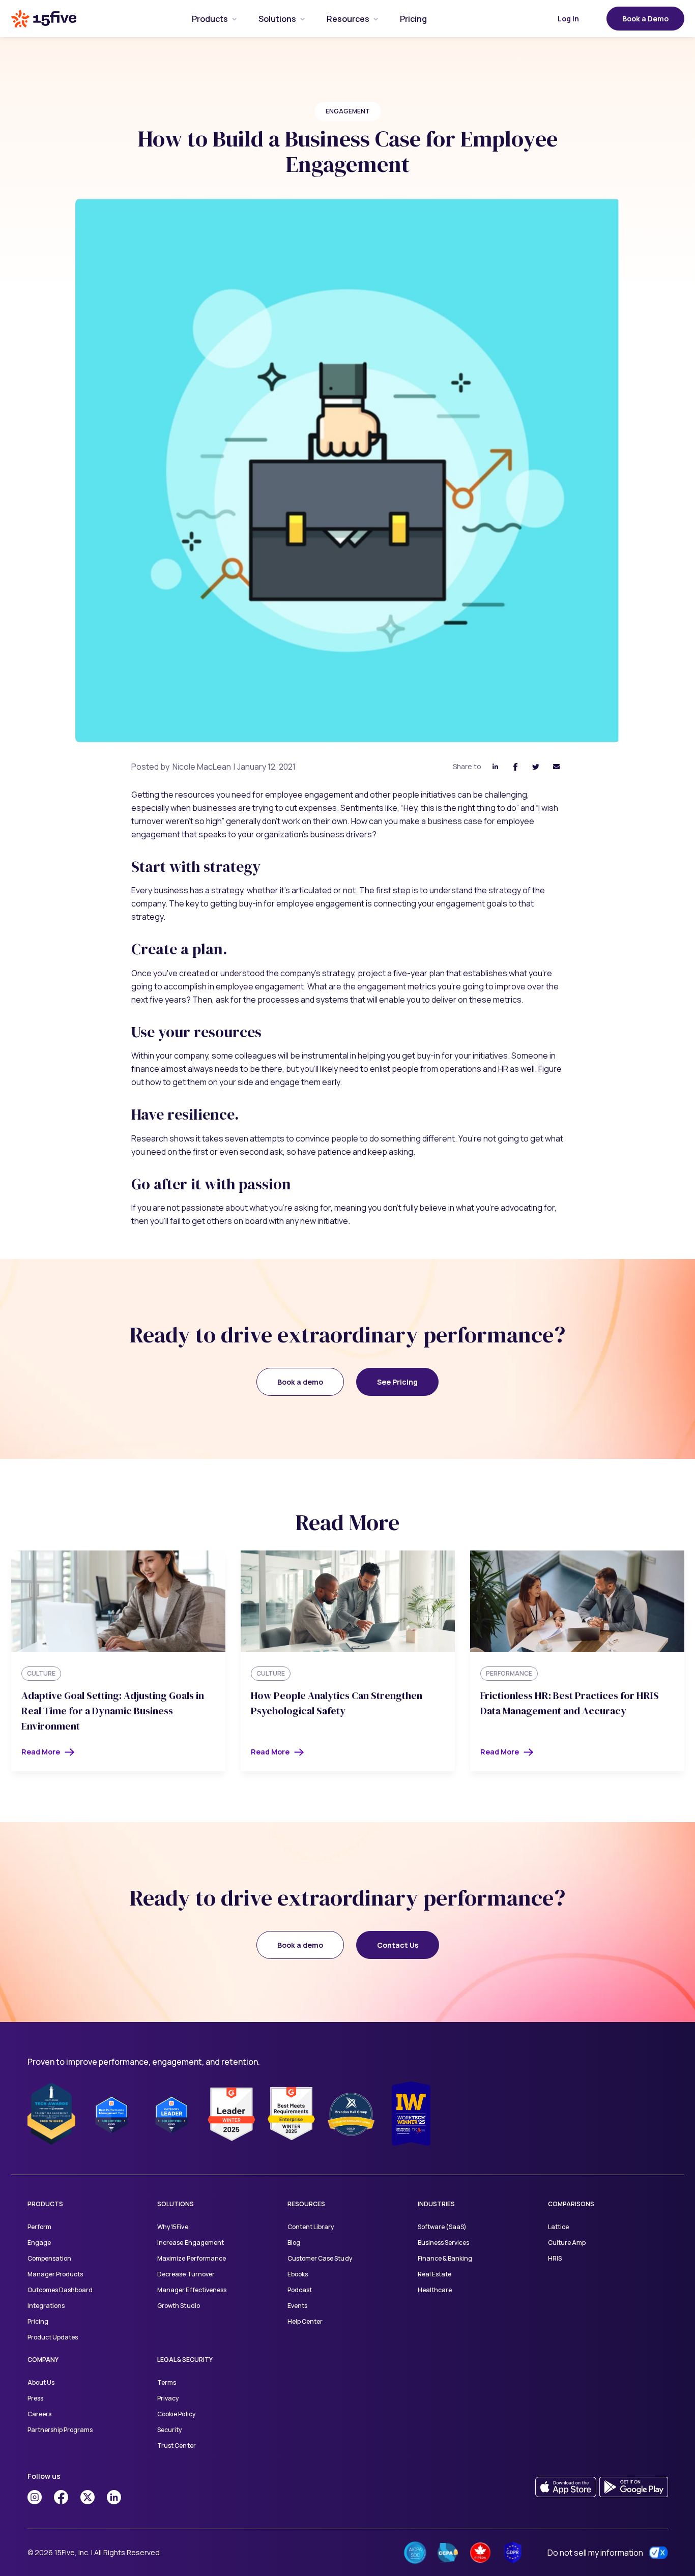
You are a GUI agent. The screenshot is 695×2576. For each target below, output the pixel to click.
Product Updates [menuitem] (53, 2337)
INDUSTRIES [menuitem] (436, 2204)
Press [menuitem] (35, 2398)
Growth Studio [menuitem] (178, 2306)
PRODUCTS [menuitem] (45, 2204)
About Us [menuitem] (41, 2382)
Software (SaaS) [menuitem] (442, 2227)
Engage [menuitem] (39, 2243)
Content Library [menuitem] (311, 2227)
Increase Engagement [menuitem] (190, 2243)
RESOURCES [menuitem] (306, 2204)
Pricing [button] (413, 19)
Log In (568, 19)
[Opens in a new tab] (35, 2497)
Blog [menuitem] (294, 2243)
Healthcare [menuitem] (435, 2290)
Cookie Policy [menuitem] (176, 2414)
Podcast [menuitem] (300, 2290)
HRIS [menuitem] (555, 2258)
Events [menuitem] (297, 2306)
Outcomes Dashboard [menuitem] (60, 2290)
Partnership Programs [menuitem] (60, 2430)
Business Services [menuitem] (443, 2243)
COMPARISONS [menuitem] (571, 2204)
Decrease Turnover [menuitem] (186, 2274)
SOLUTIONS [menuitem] (176, 2204)
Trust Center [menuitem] (176, 2446)
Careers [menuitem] (39, 2414)
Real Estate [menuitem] (435, 2274)
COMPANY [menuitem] (43, 2360)
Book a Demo (645, 19)
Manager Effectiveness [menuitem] (192, 2290)
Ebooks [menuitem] (298, 2274)
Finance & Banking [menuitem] (445, 2258)
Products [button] (210, 19)
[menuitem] (210, 19)
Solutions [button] (277, 19)
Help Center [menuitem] (305, 2321)
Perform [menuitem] (39, 2227)
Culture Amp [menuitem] (567, 2243)
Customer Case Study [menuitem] (320, 2258)
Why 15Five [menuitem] (172, 2227)
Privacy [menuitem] (168, 2398)
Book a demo (300, 1382)
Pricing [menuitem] (38, 2321)
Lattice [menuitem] (558, 2227)
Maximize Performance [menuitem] (191, 2258)
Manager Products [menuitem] (55, 2274)
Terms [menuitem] (167, 2382)
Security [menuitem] (169, 2430)
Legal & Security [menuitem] (185, 2360)
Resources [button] (348, 19)
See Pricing (397, 1382)
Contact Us (398, 1945)
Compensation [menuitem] (49, 2258)
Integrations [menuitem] (46, 2306)
